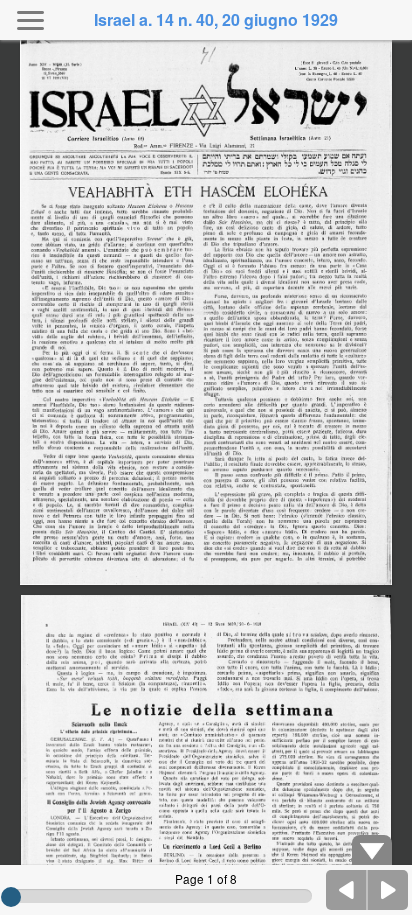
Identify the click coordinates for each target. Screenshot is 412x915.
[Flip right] (388, 890)
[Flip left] (347, 890)
